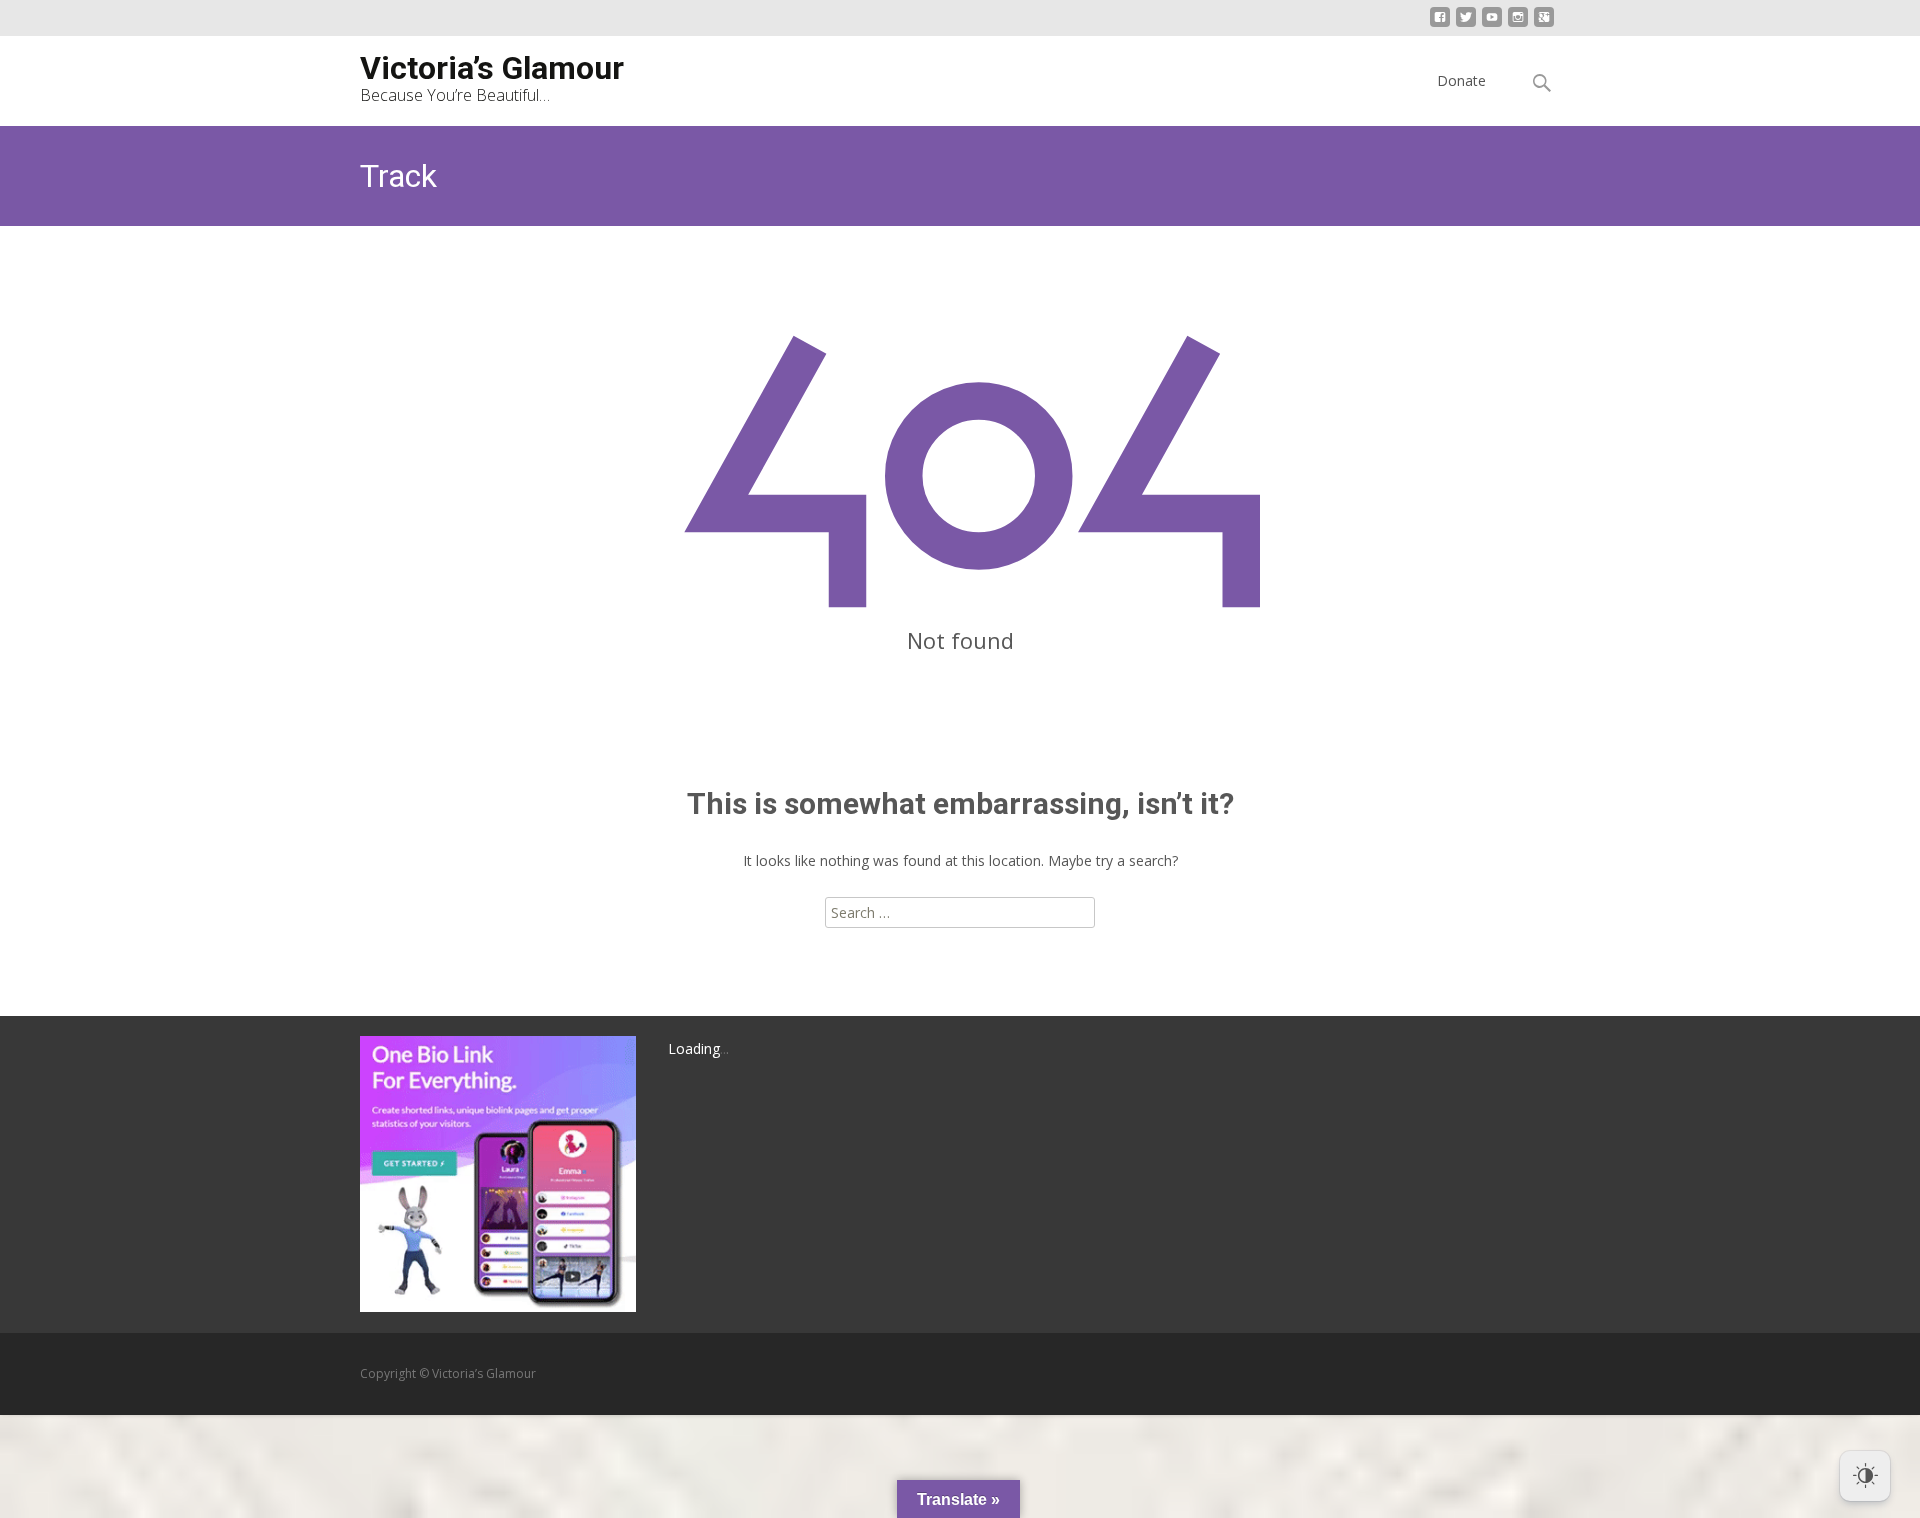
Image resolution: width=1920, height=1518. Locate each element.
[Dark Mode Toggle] (1865, 1476)
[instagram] (1518, 24)
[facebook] (1440, 24)
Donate (1461, 80)
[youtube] (1492, 24)
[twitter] (1466, 24)
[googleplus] (1544, 24)
